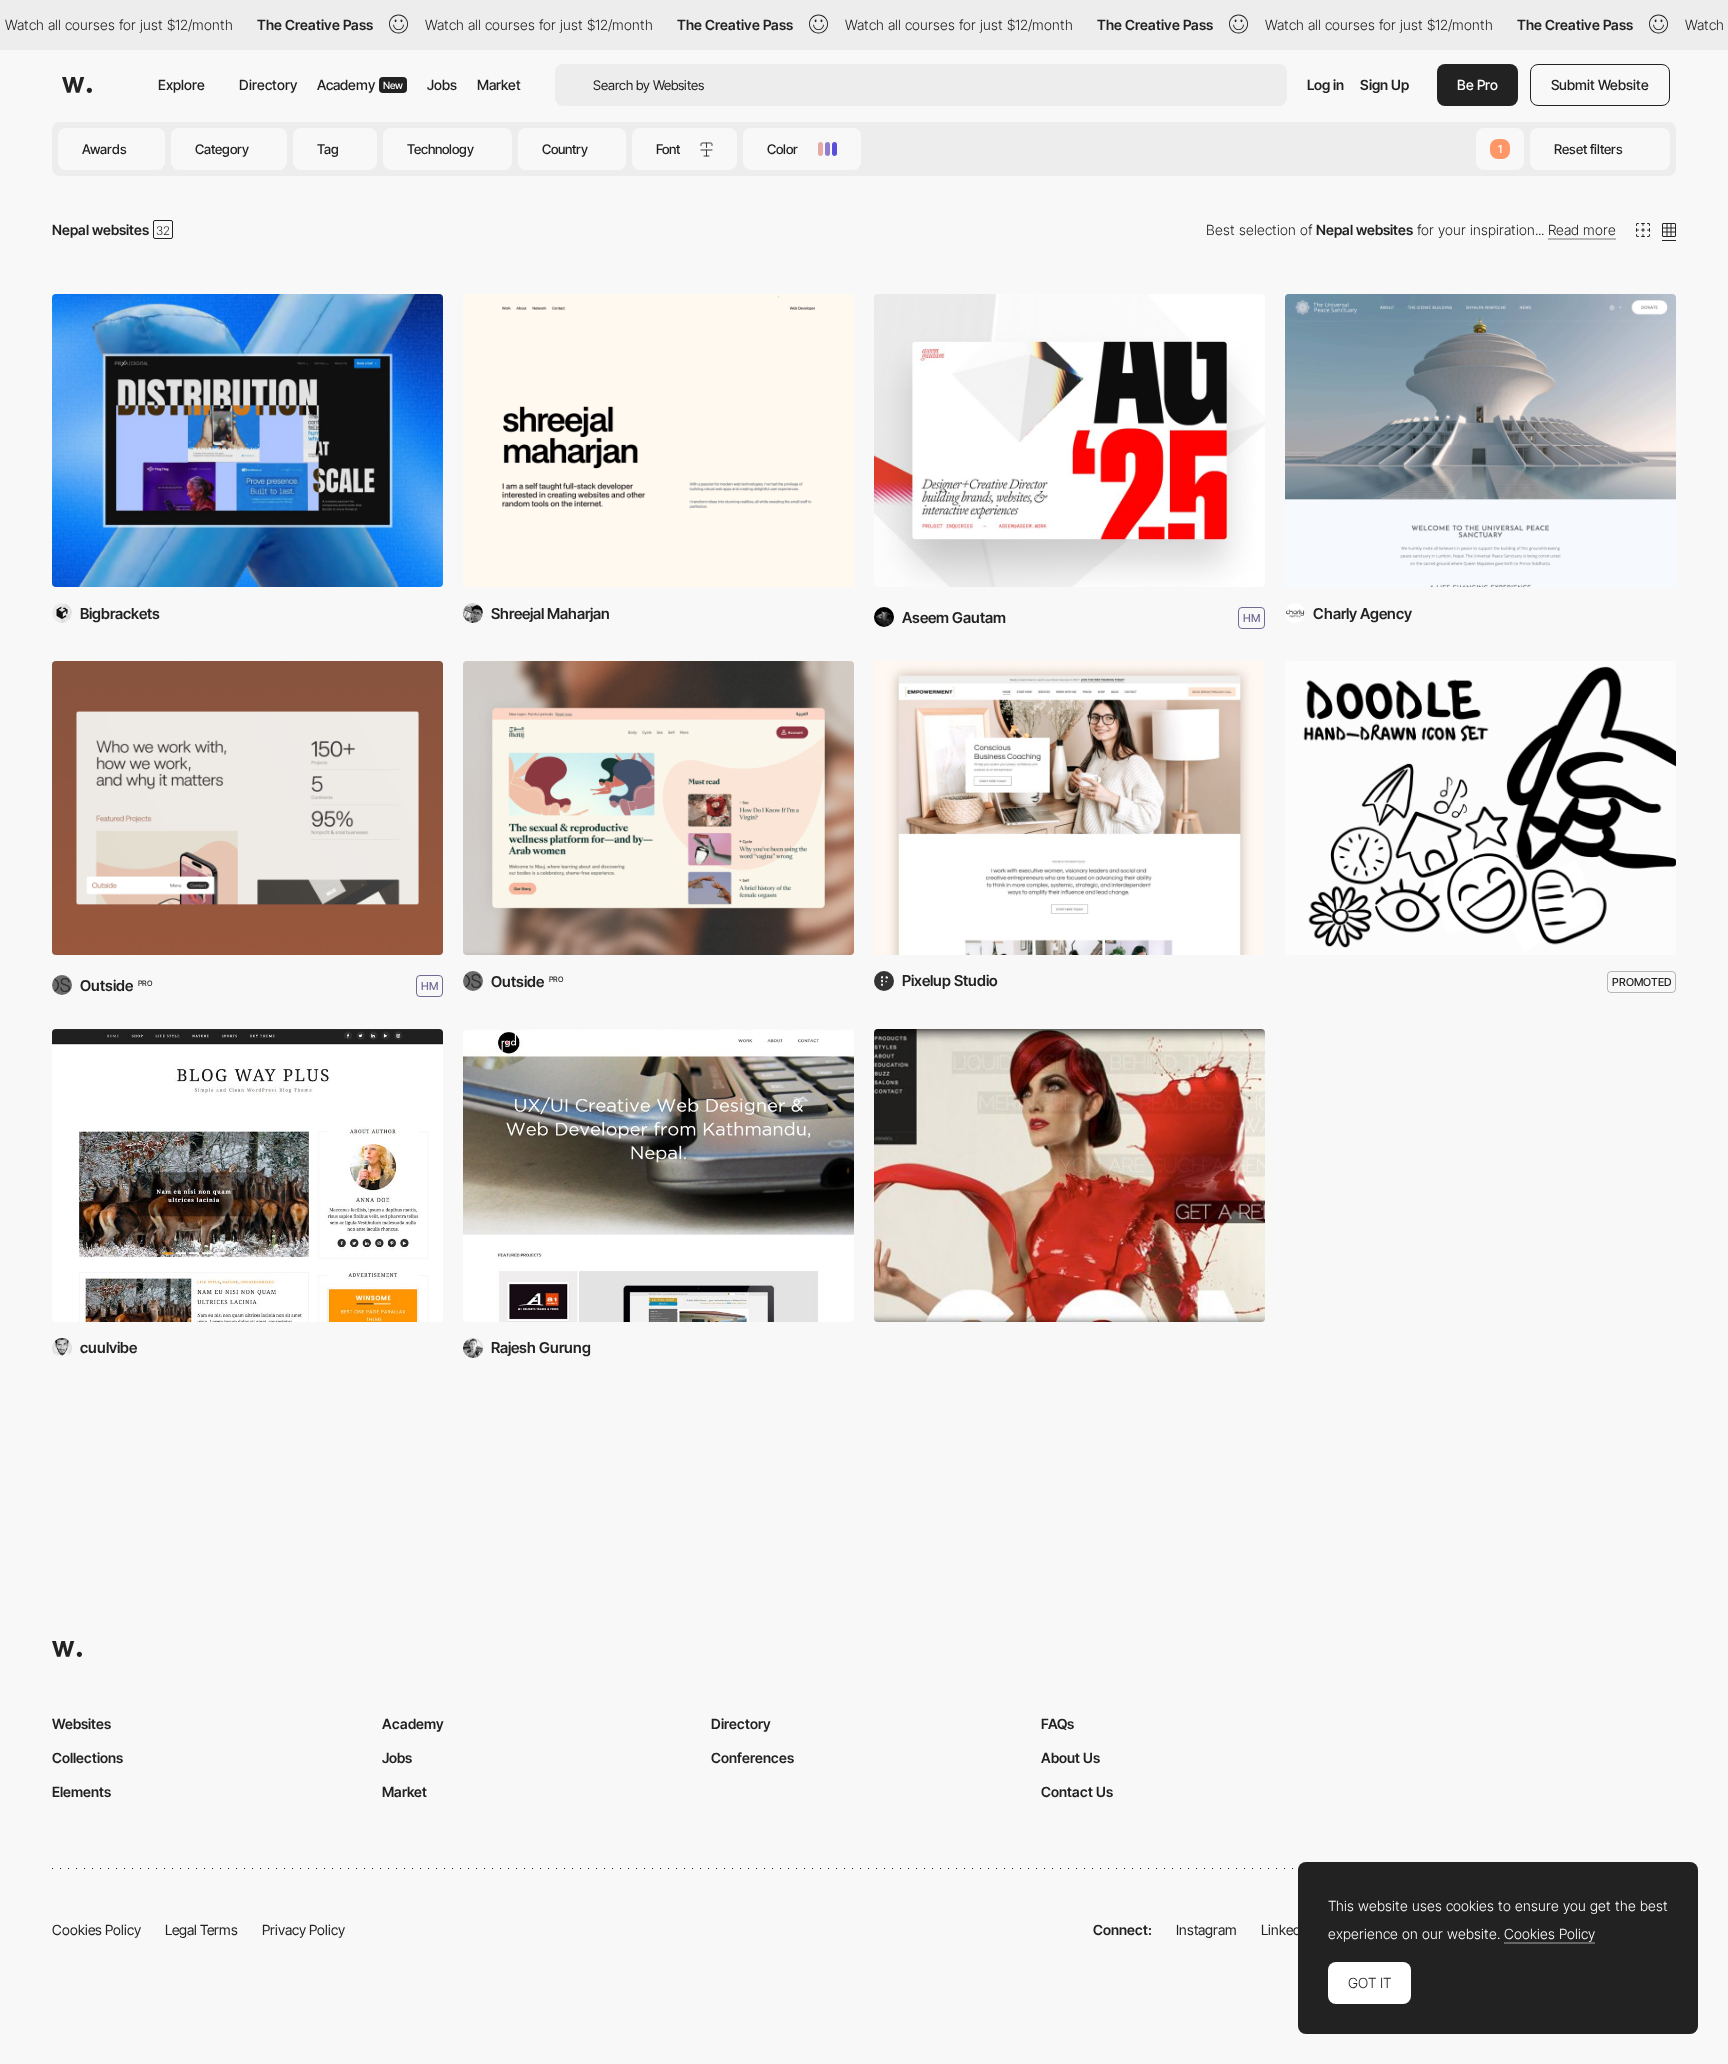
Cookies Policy (96, 1929)
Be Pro (1477, 84)
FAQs (1057, 1723)
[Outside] (247, 807)
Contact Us (1077, 1791)
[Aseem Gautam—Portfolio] (1069, 440)
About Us (1070, 1757)
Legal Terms (201, 1929)
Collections (87, 1757)
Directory (268, 84)
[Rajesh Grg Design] (658, 1175)
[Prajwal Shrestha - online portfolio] (1069, 1175)
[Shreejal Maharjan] (658, 440)
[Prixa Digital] (247, 440)
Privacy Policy (303, 1929)
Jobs (442, 84)
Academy (360, 84)
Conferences (752, 1757)
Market (499, 84)
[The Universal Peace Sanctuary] (1480, 440)
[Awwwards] (77, 85)
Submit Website (1600, 84)
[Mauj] (658, 807)
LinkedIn (1286, 1929)
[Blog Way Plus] (247, 1175)
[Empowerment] (1069, 807)
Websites (81, 1723)
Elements (81, 1791)
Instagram (1206, 1929)
